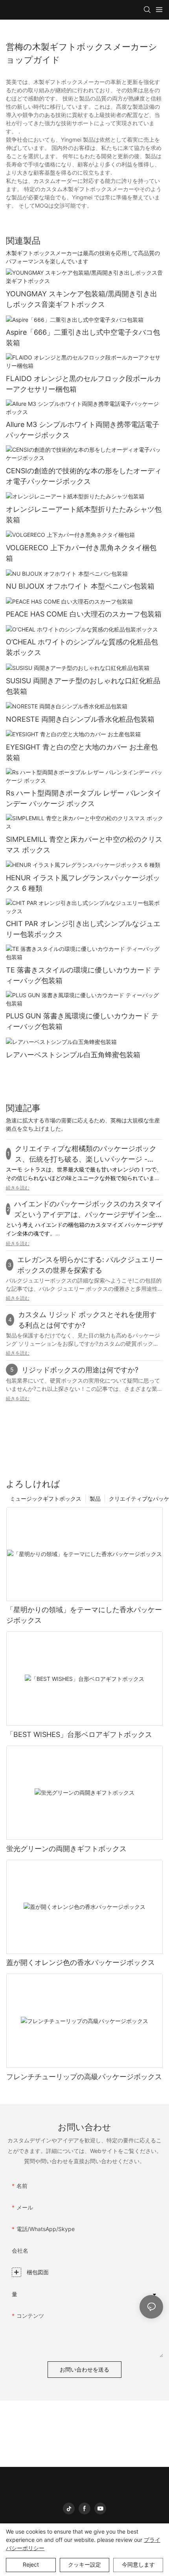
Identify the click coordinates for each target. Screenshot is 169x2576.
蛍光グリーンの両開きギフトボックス (66, 1849)
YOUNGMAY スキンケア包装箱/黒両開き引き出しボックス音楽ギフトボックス (82, 299)
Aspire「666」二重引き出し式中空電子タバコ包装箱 (83, 338)
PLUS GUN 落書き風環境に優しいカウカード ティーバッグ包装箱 (82, 1021)
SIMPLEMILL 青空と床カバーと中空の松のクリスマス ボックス (84, 845)
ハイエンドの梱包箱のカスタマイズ (80, 1225)
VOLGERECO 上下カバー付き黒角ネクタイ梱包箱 (81, 553)
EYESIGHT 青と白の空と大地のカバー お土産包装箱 (82, 752)
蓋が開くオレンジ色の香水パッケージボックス (81, 1962)
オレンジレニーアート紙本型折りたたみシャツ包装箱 (84, 514)
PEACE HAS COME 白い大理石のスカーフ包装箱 (84, 614)
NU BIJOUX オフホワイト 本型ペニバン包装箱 (80, 586)
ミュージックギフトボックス (46, 1499)
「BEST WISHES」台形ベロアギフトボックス (79, 1734)
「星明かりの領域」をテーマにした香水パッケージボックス (84, 1615)
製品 (95, 1499)
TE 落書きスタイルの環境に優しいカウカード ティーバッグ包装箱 (83, 975)
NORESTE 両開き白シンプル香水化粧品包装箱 (80, 719)
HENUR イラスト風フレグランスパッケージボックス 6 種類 (83, 883)
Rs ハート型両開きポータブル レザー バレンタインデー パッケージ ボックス (84, 798)
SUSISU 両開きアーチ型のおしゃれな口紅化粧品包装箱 (83, 686)
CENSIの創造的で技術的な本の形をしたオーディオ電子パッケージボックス (84, 476)
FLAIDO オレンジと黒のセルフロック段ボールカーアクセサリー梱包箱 (84, 384)
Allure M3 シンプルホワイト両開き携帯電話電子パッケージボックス (83, 430)
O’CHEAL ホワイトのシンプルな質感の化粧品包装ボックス (82, 647)
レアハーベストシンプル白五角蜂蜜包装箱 (73, 1055)
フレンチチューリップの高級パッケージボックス (84, 2077)
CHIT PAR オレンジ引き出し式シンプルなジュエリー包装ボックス (83, 929)
